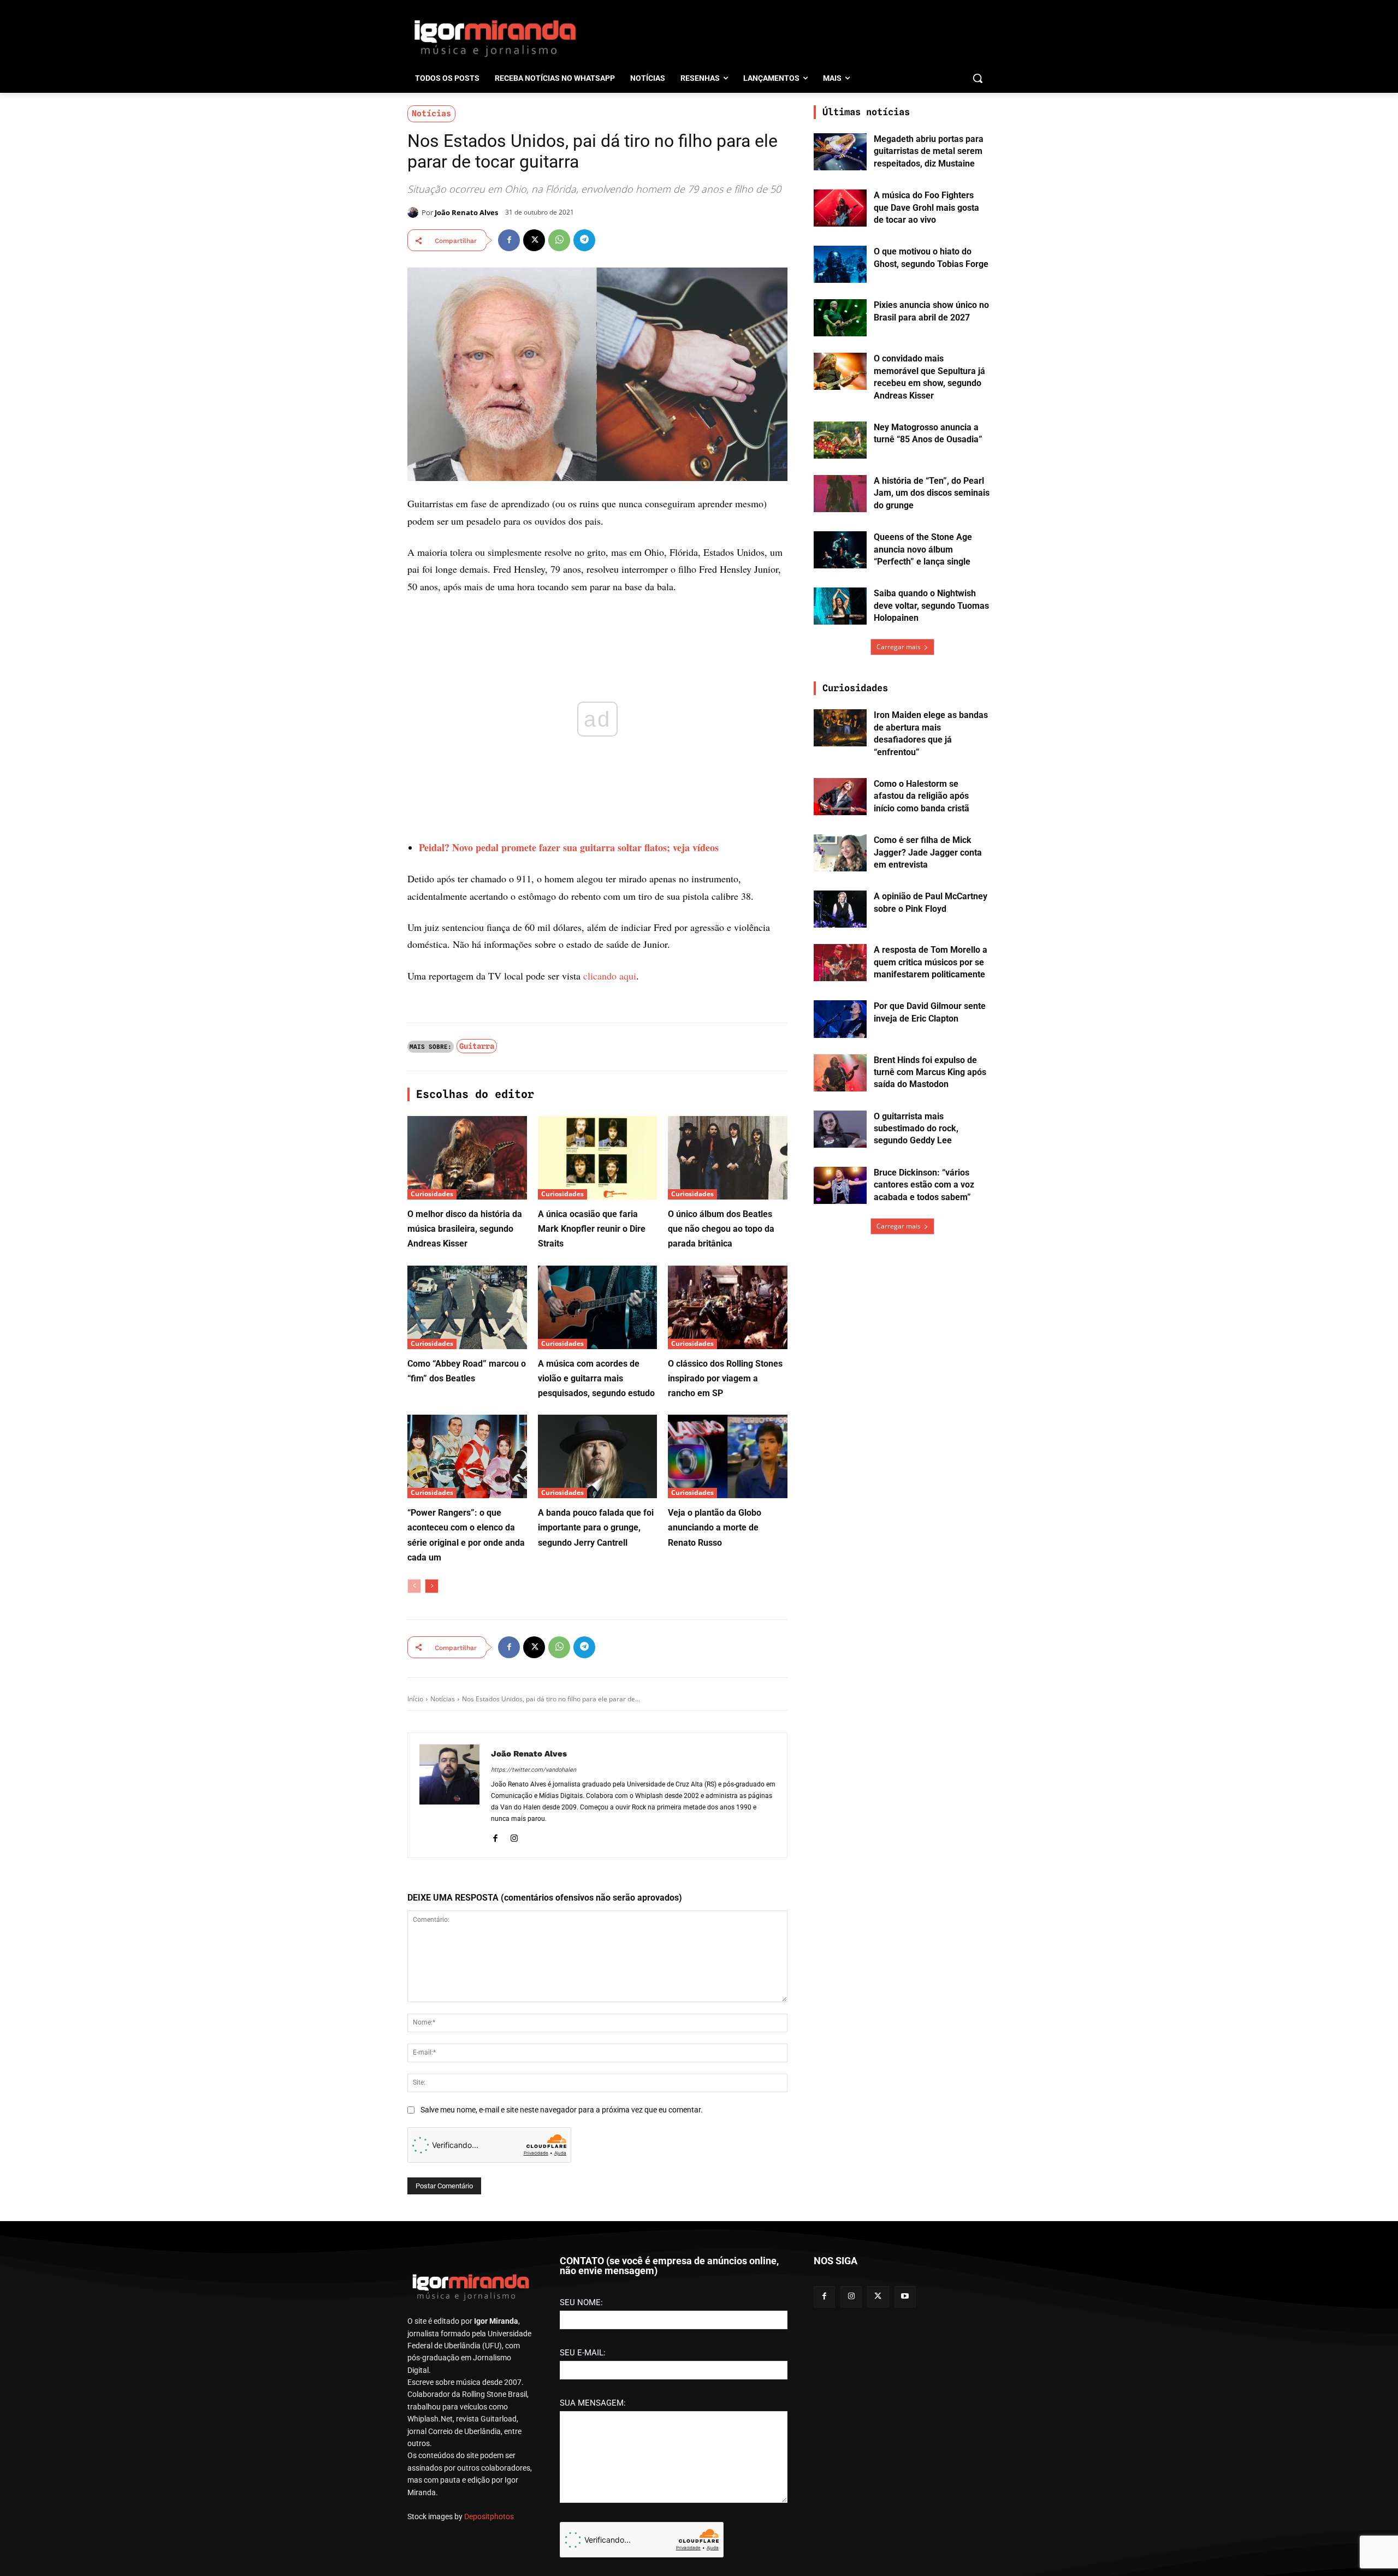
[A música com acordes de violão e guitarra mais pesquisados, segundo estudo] (598, 1307)
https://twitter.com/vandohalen (534, 1770)
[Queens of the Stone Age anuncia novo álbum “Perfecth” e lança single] (840, 550)
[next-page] (432, 1586)
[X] (534, 240)
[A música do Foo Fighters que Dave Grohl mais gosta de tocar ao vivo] (840, 208)
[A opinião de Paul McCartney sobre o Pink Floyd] (840, 909)
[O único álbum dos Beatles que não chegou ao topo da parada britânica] (728, 1158)
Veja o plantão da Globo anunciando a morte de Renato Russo (715, 1527)
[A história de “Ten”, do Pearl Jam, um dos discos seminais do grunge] (840, 494)
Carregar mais (899, 647)
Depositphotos (489, 2516)
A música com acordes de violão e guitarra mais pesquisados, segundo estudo (596, 1378)
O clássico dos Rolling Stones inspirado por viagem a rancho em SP (725, 1378)
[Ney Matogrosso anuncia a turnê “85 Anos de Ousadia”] (840, 440)
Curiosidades (432, 1194)
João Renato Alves (466, 212)
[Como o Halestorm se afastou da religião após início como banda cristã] (840, 797)
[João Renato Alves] (414, 212)
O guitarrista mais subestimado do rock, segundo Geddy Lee (916, 1129)
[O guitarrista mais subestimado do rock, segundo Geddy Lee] (840, 1129)
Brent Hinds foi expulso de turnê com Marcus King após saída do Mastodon (930, 1072)
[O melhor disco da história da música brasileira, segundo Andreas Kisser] (467, 1158)
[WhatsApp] (559, 240)
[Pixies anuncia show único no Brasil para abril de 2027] (840, 318)
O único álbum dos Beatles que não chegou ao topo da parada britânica (721, 1229)
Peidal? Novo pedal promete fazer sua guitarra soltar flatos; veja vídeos (569, 847)
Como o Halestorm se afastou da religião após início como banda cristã (922, 796)
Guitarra (477, 1046)
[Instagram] (514, 1836)
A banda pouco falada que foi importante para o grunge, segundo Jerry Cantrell (596, 1527)
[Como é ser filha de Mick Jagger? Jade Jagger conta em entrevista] (840, 853)
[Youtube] (905, 2297)
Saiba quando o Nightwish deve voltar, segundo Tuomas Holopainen (931, 606)
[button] (978, 78)
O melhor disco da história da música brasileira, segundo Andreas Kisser (465, 1229)
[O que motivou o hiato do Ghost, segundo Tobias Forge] (840, 264)
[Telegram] (584, 240)
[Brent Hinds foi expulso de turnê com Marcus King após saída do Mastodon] (840, 1073)
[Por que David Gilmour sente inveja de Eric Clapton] (840, 1019)
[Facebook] (509, 240)
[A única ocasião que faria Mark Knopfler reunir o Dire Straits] (598, 1158)
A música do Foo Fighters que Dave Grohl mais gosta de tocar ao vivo (926, 207)
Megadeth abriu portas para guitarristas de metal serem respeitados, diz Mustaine (929, 151)
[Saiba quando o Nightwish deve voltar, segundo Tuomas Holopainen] (840, 606)
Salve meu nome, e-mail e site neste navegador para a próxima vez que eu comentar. (562, 2110)
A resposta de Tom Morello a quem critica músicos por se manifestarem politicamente (931, 962)
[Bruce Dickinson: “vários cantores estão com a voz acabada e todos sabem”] (840, 1185)
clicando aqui (610, 976)
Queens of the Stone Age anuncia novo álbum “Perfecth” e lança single (923, 549)
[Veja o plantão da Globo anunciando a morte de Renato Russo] (728, 1456)
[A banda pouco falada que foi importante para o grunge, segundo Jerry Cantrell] (598, 1456)
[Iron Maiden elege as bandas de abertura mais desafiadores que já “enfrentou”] (840, 728)
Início (415, 1699)
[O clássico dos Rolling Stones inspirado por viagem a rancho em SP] (728, 1307)
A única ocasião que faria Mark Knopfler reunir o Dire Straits (592, 1229)
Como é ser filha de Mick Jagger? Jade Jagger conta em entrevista (928, 852)
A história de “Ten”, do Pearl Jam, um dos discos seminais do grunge (932, 493)
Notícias (431, 114)
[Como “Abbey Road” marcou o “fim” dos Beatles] (467, 1307)
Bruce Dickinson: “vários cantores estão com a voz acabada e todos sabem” (924, 1185)
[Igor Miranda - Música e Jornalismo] (495, 38)
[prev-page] (414, 1586)
